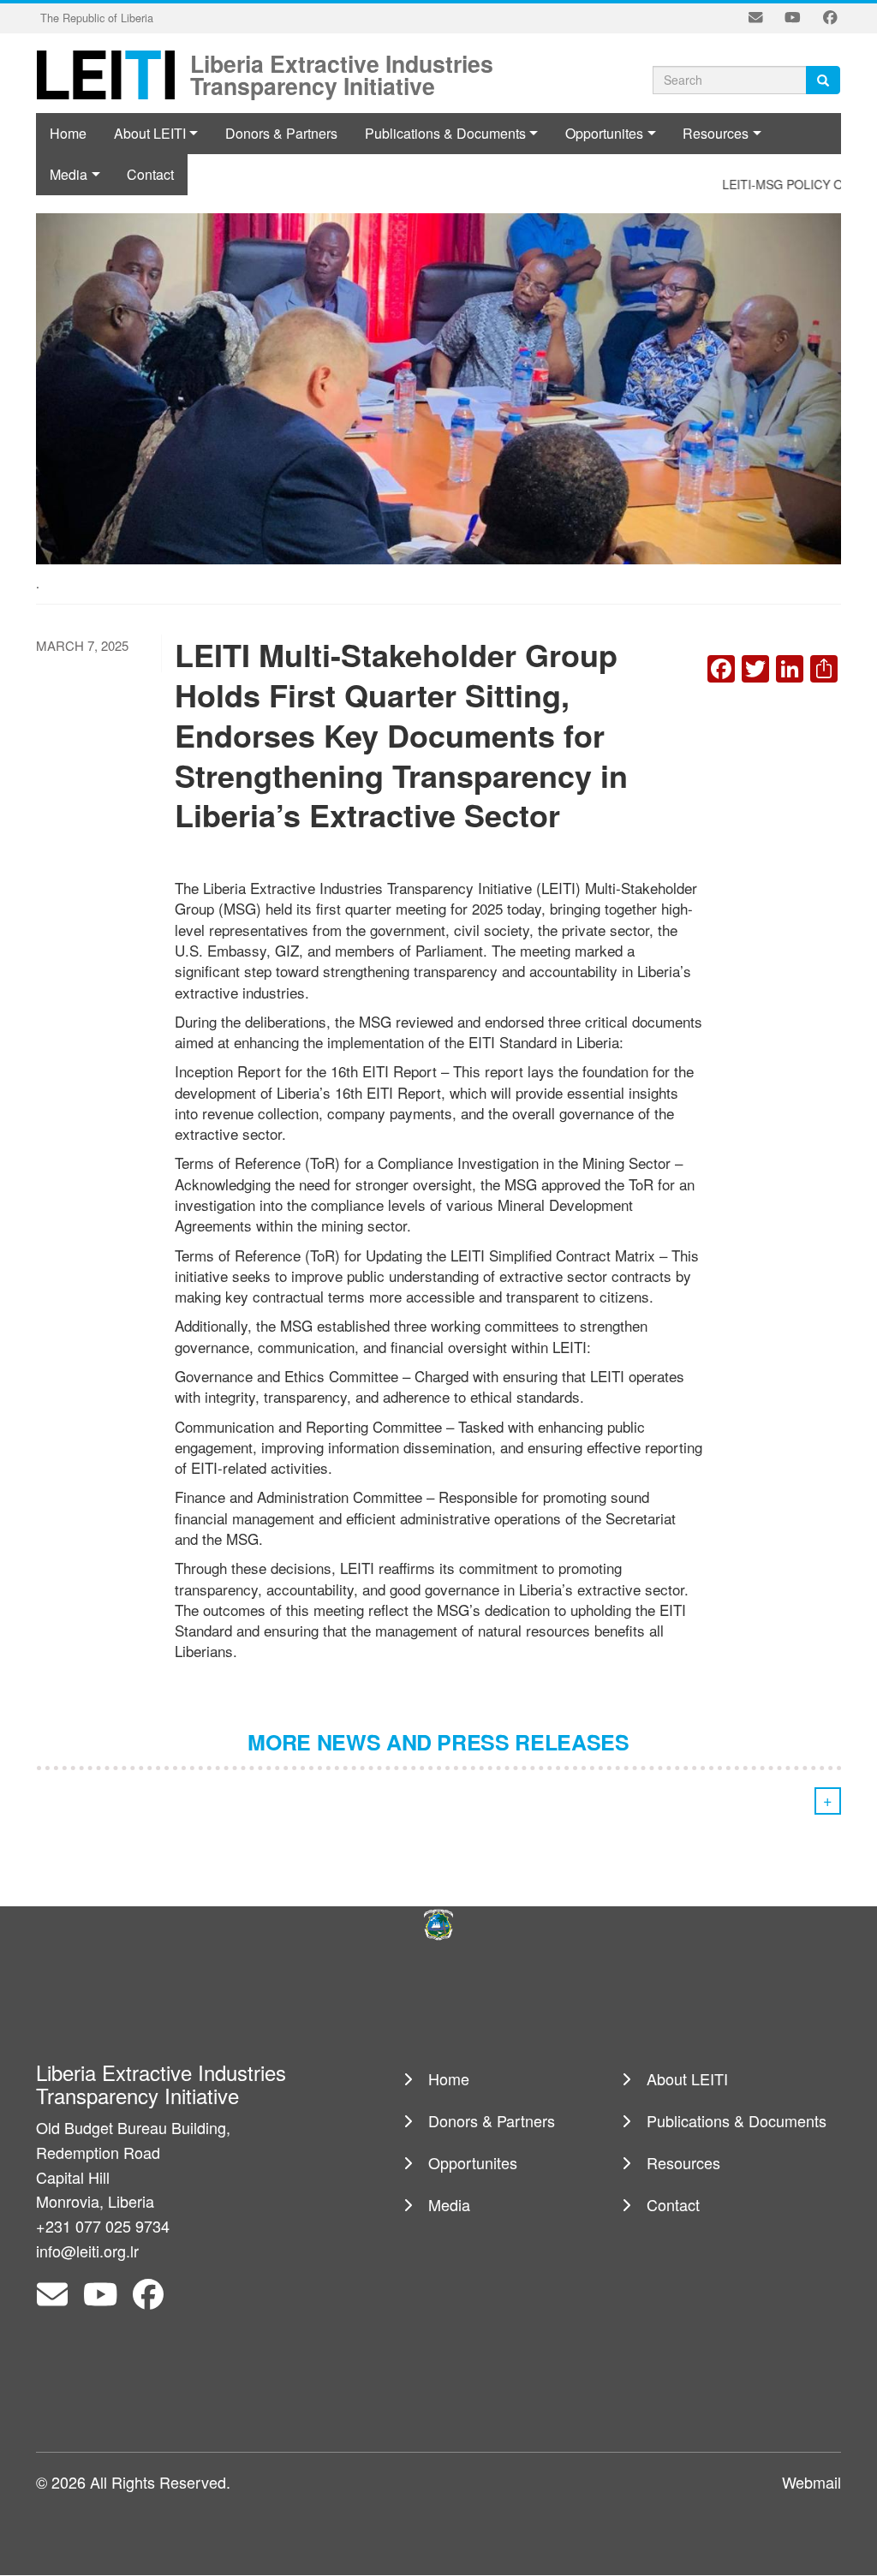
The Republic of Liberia (97, 18)
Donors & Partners (281, 133)
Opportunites (604, 133)
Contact (673, 2204)
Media (449, 2204)
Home (68, 133)
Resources (716, 133)
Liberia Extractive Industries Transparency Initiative (342, 62)
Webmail (811, 2482)
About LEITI (150, 133)
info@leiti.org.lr (87, 2251)
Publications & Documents (445, 133)
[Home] (111, 74)
